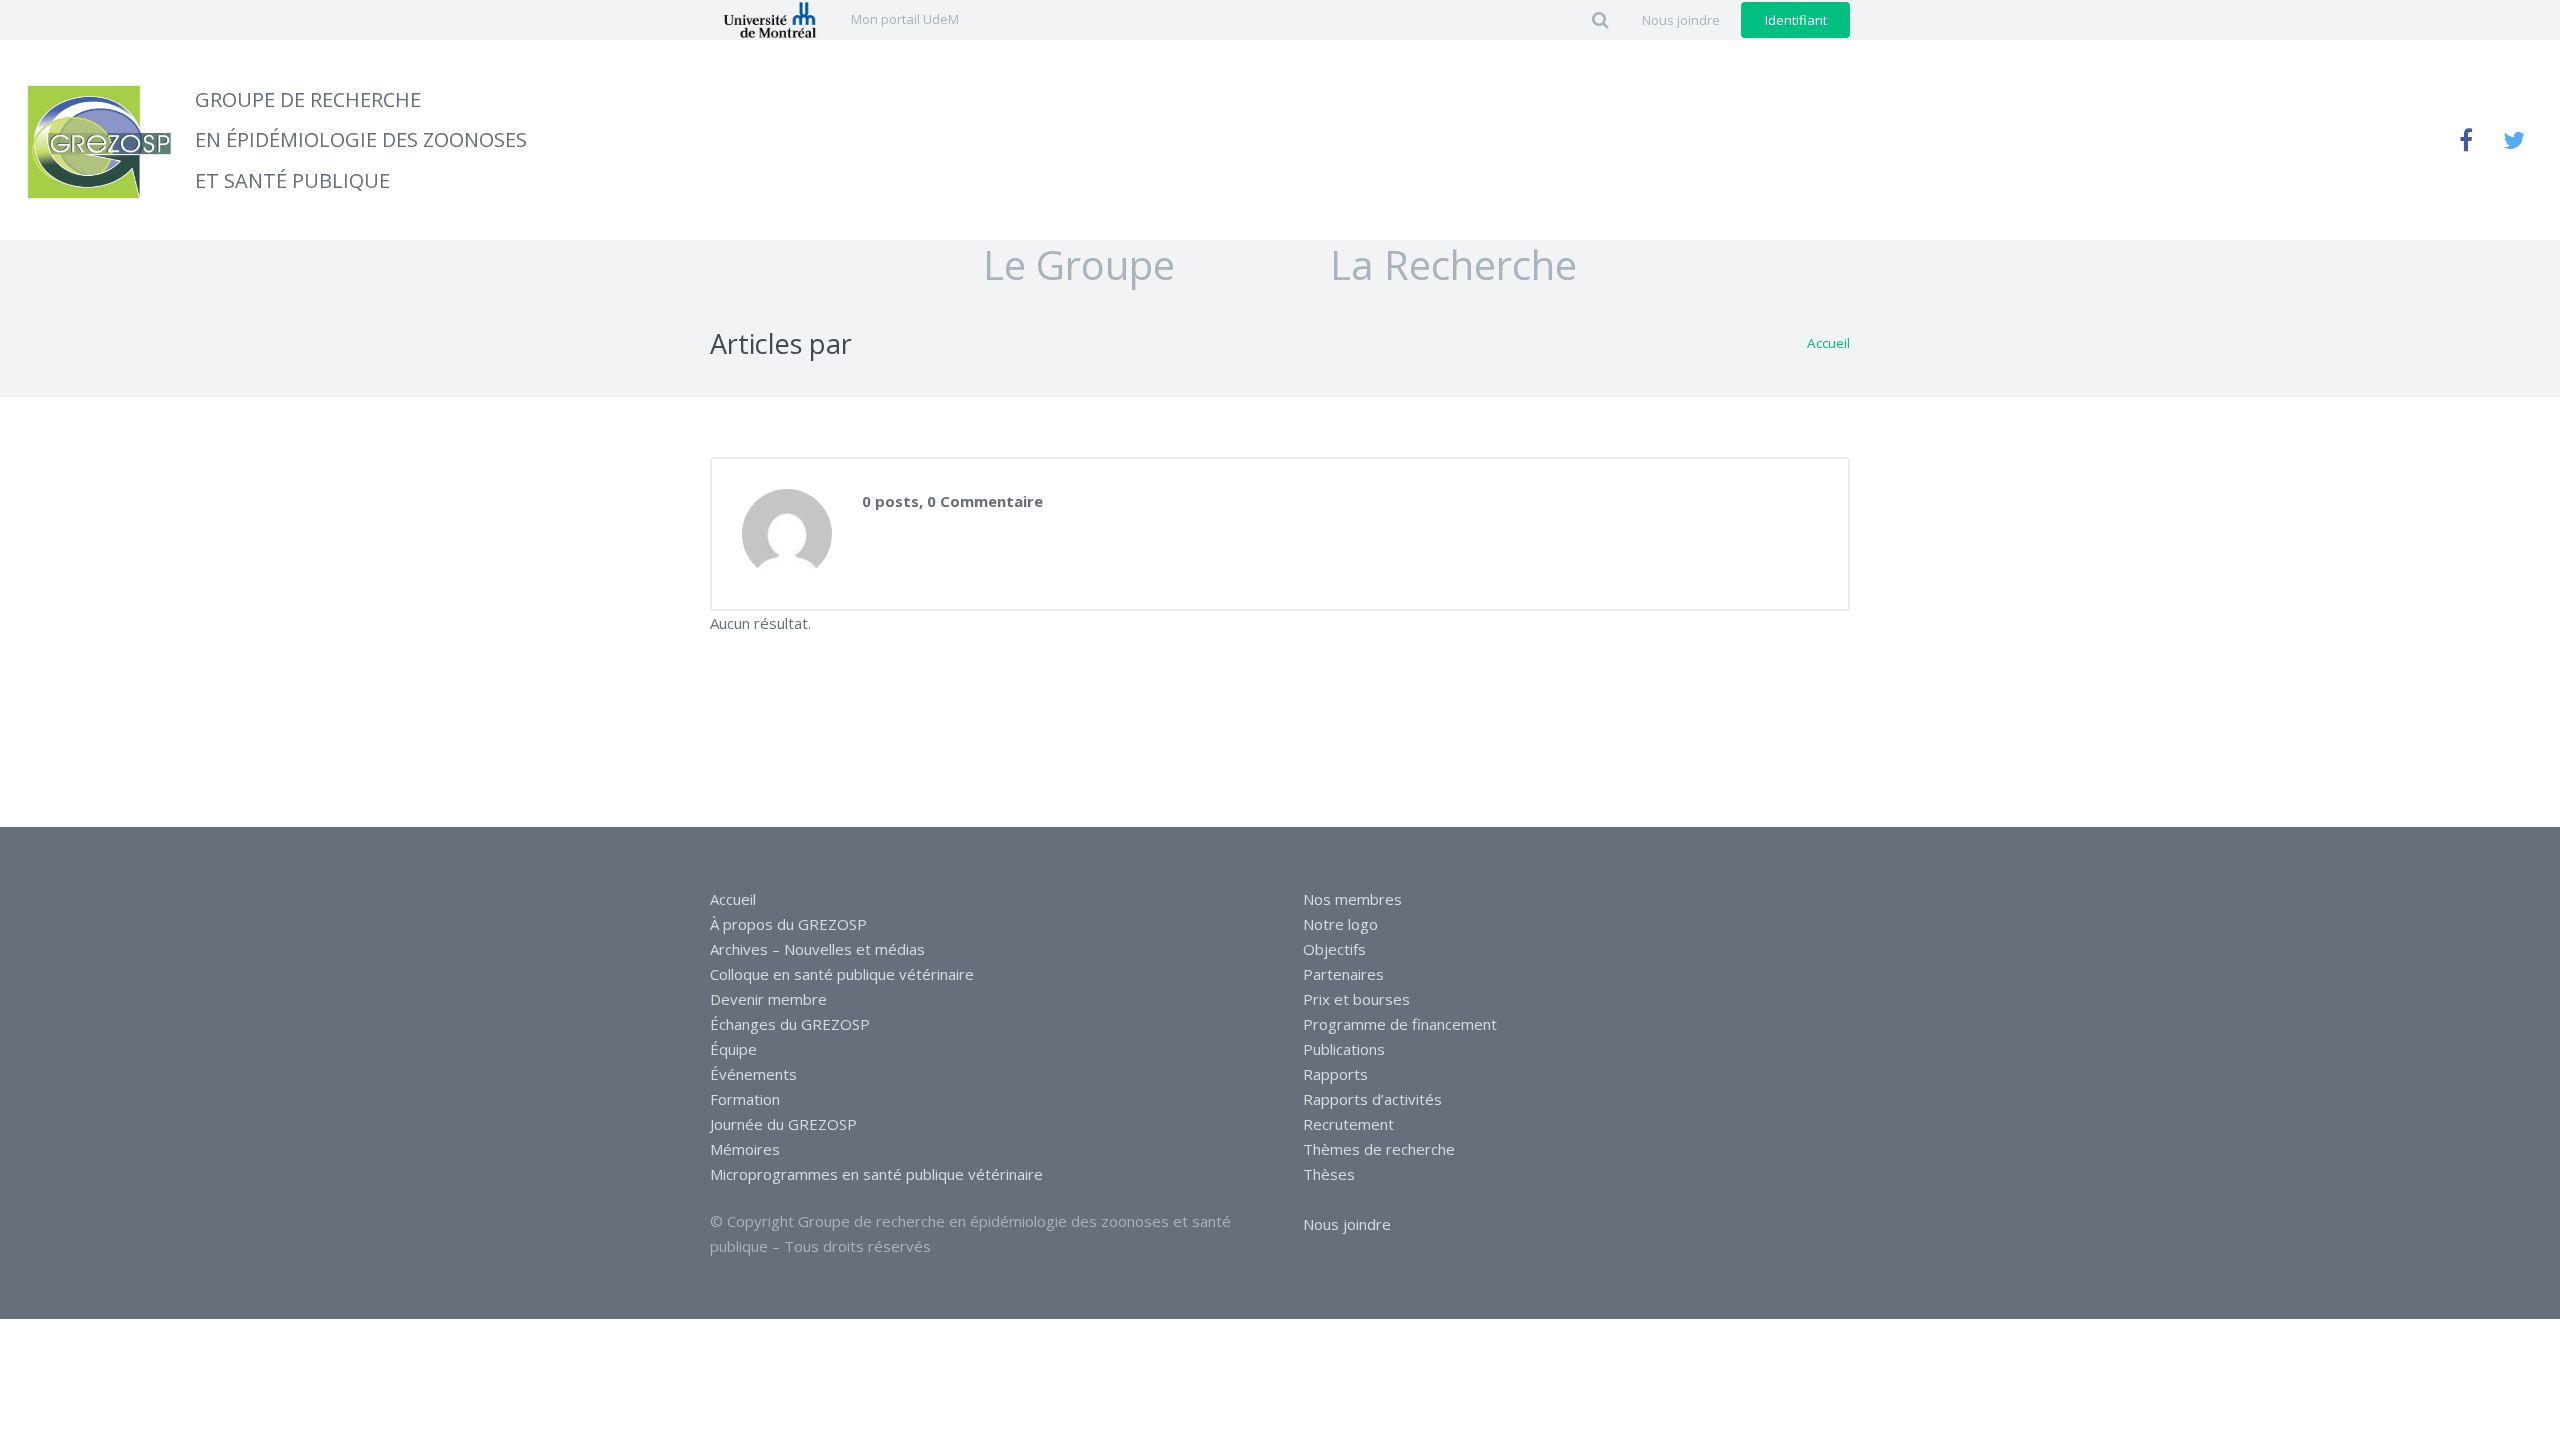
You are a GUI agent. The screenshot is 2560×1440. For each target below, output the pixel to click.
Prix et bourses (1356, 999)
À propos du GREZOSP (788, 924)
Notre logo (1340, 924)
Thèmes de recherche (1379, 1149)
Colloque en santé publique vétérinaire (842, 974)
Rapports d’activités (1372, 1099)
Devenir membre (768, 999)
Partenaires (1343, 974)
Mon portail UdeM (905, 19)
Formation (745, 1099)
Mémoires (745, 1149)
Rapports (1335, 1074)
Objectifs (1334, 949)
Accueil (1828, 343)
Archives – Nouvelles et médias (817, 949)
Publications (1344, 1049)
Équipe (733, 1049)
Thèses (1329, 1174)
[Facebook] (2466, 140)
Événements (753, 1074)
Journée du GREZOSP (783, 1124)
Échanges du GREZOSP (790, 1024)
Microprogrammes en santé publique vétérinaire (876, 1174)
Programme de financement (1400, 1024)
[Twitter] (2514, 140)
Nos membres (1352, 899)
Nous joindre (1347, 1224)
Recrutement (1348, 1124)
